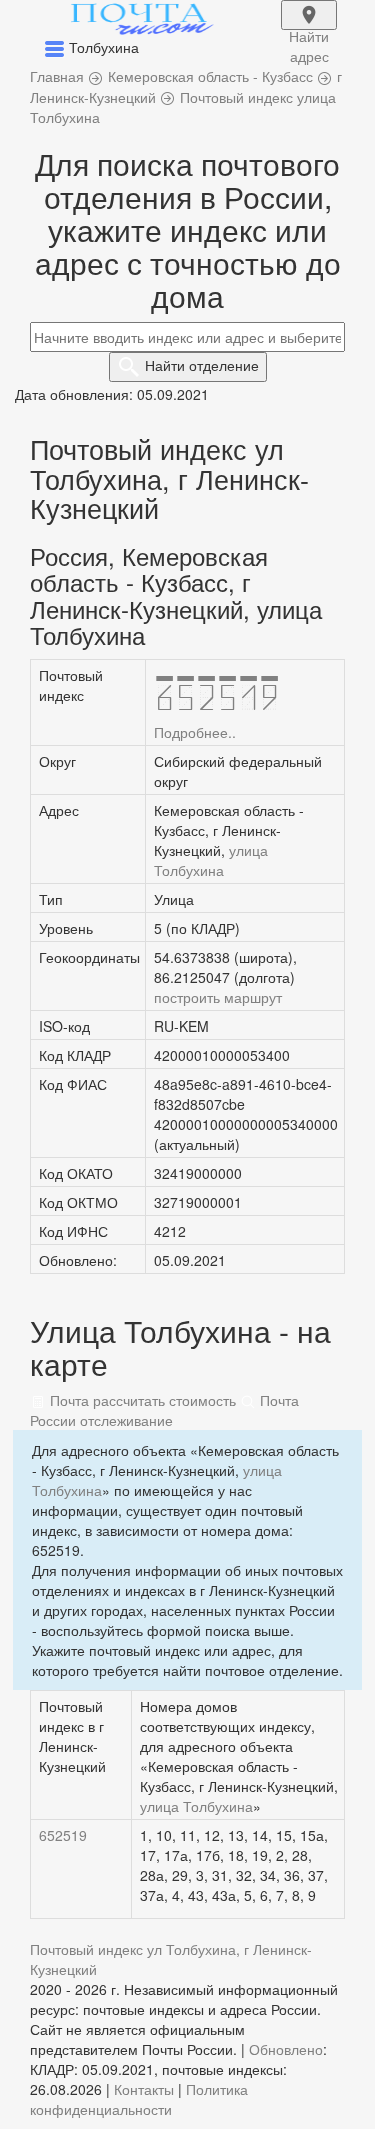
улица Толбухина (211, 860)
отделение (202, 365)
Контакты (144, 2089)
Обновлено (286, 2049)
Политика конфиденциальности (139, 2099)
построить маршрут (218, 997)
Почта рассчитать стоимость (141, 1400)
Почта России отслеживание (164, 1410)
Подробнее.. (195, 732)
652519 (63, 1835)
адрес (309, 28)
